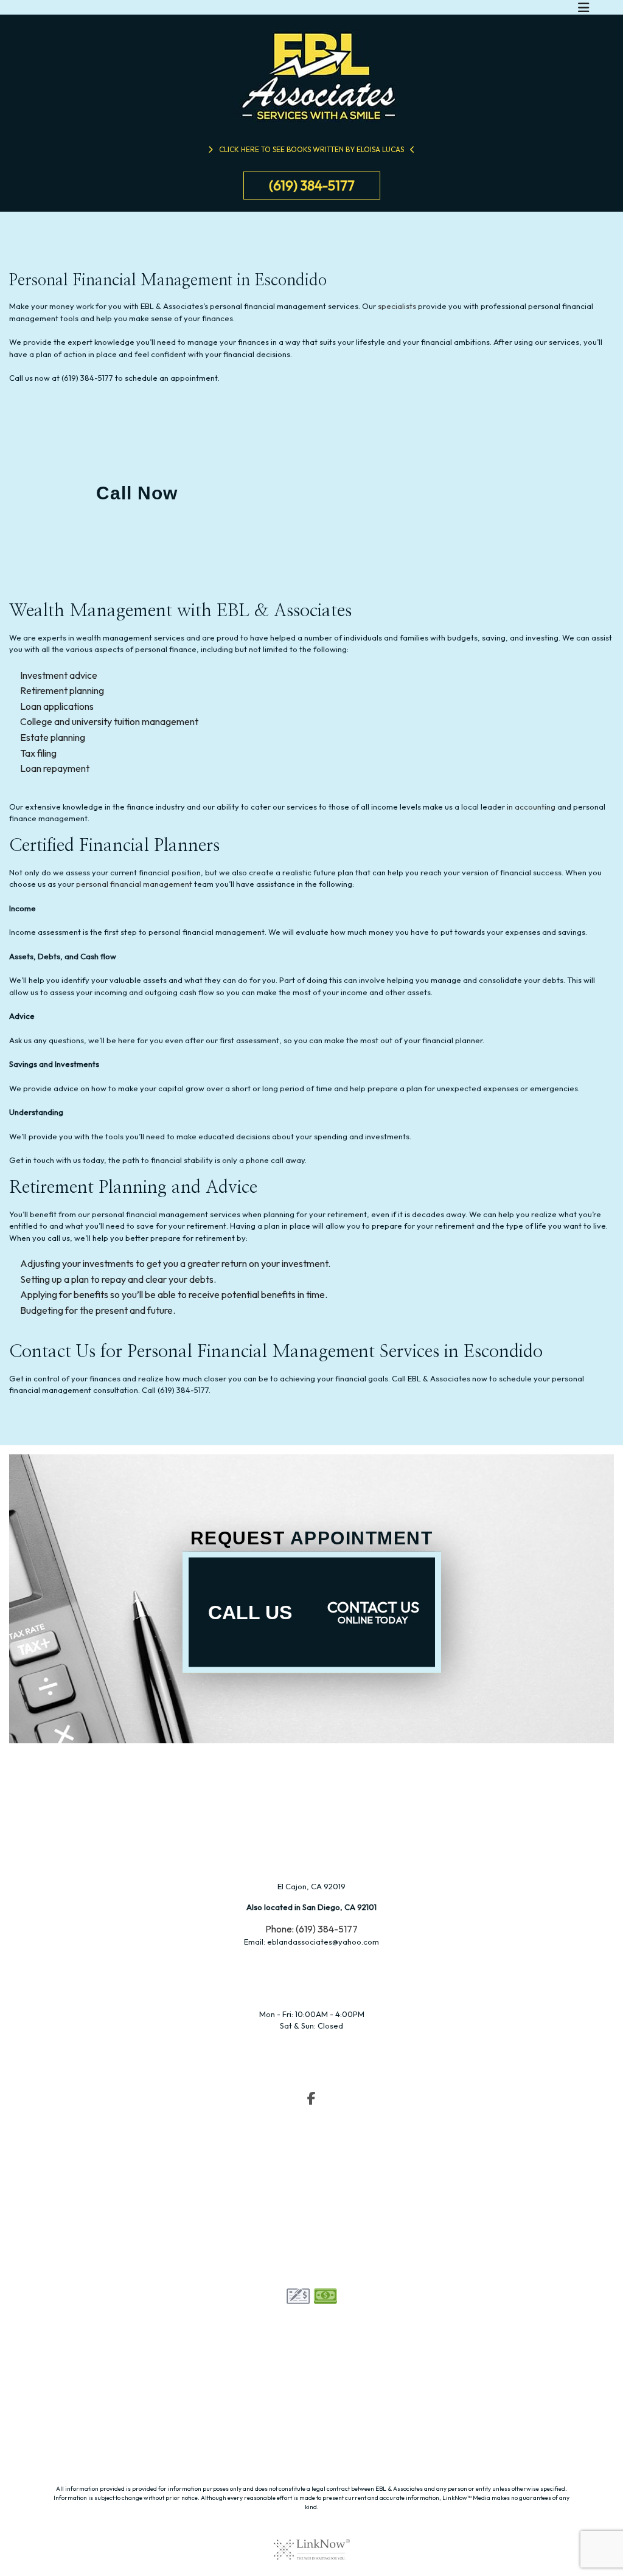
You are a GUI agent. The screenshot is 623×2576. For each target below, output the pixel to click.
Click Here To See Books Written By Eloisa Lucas (311, 149)
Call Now (137, 493)
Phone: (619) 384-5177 (311, 1929)
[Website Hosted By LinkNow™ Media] (312, 2541)
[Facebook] (311, 2100)
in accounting (531, 807)
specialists (397, 306)
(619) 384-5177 (312, 186)
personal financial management (134, 884)
